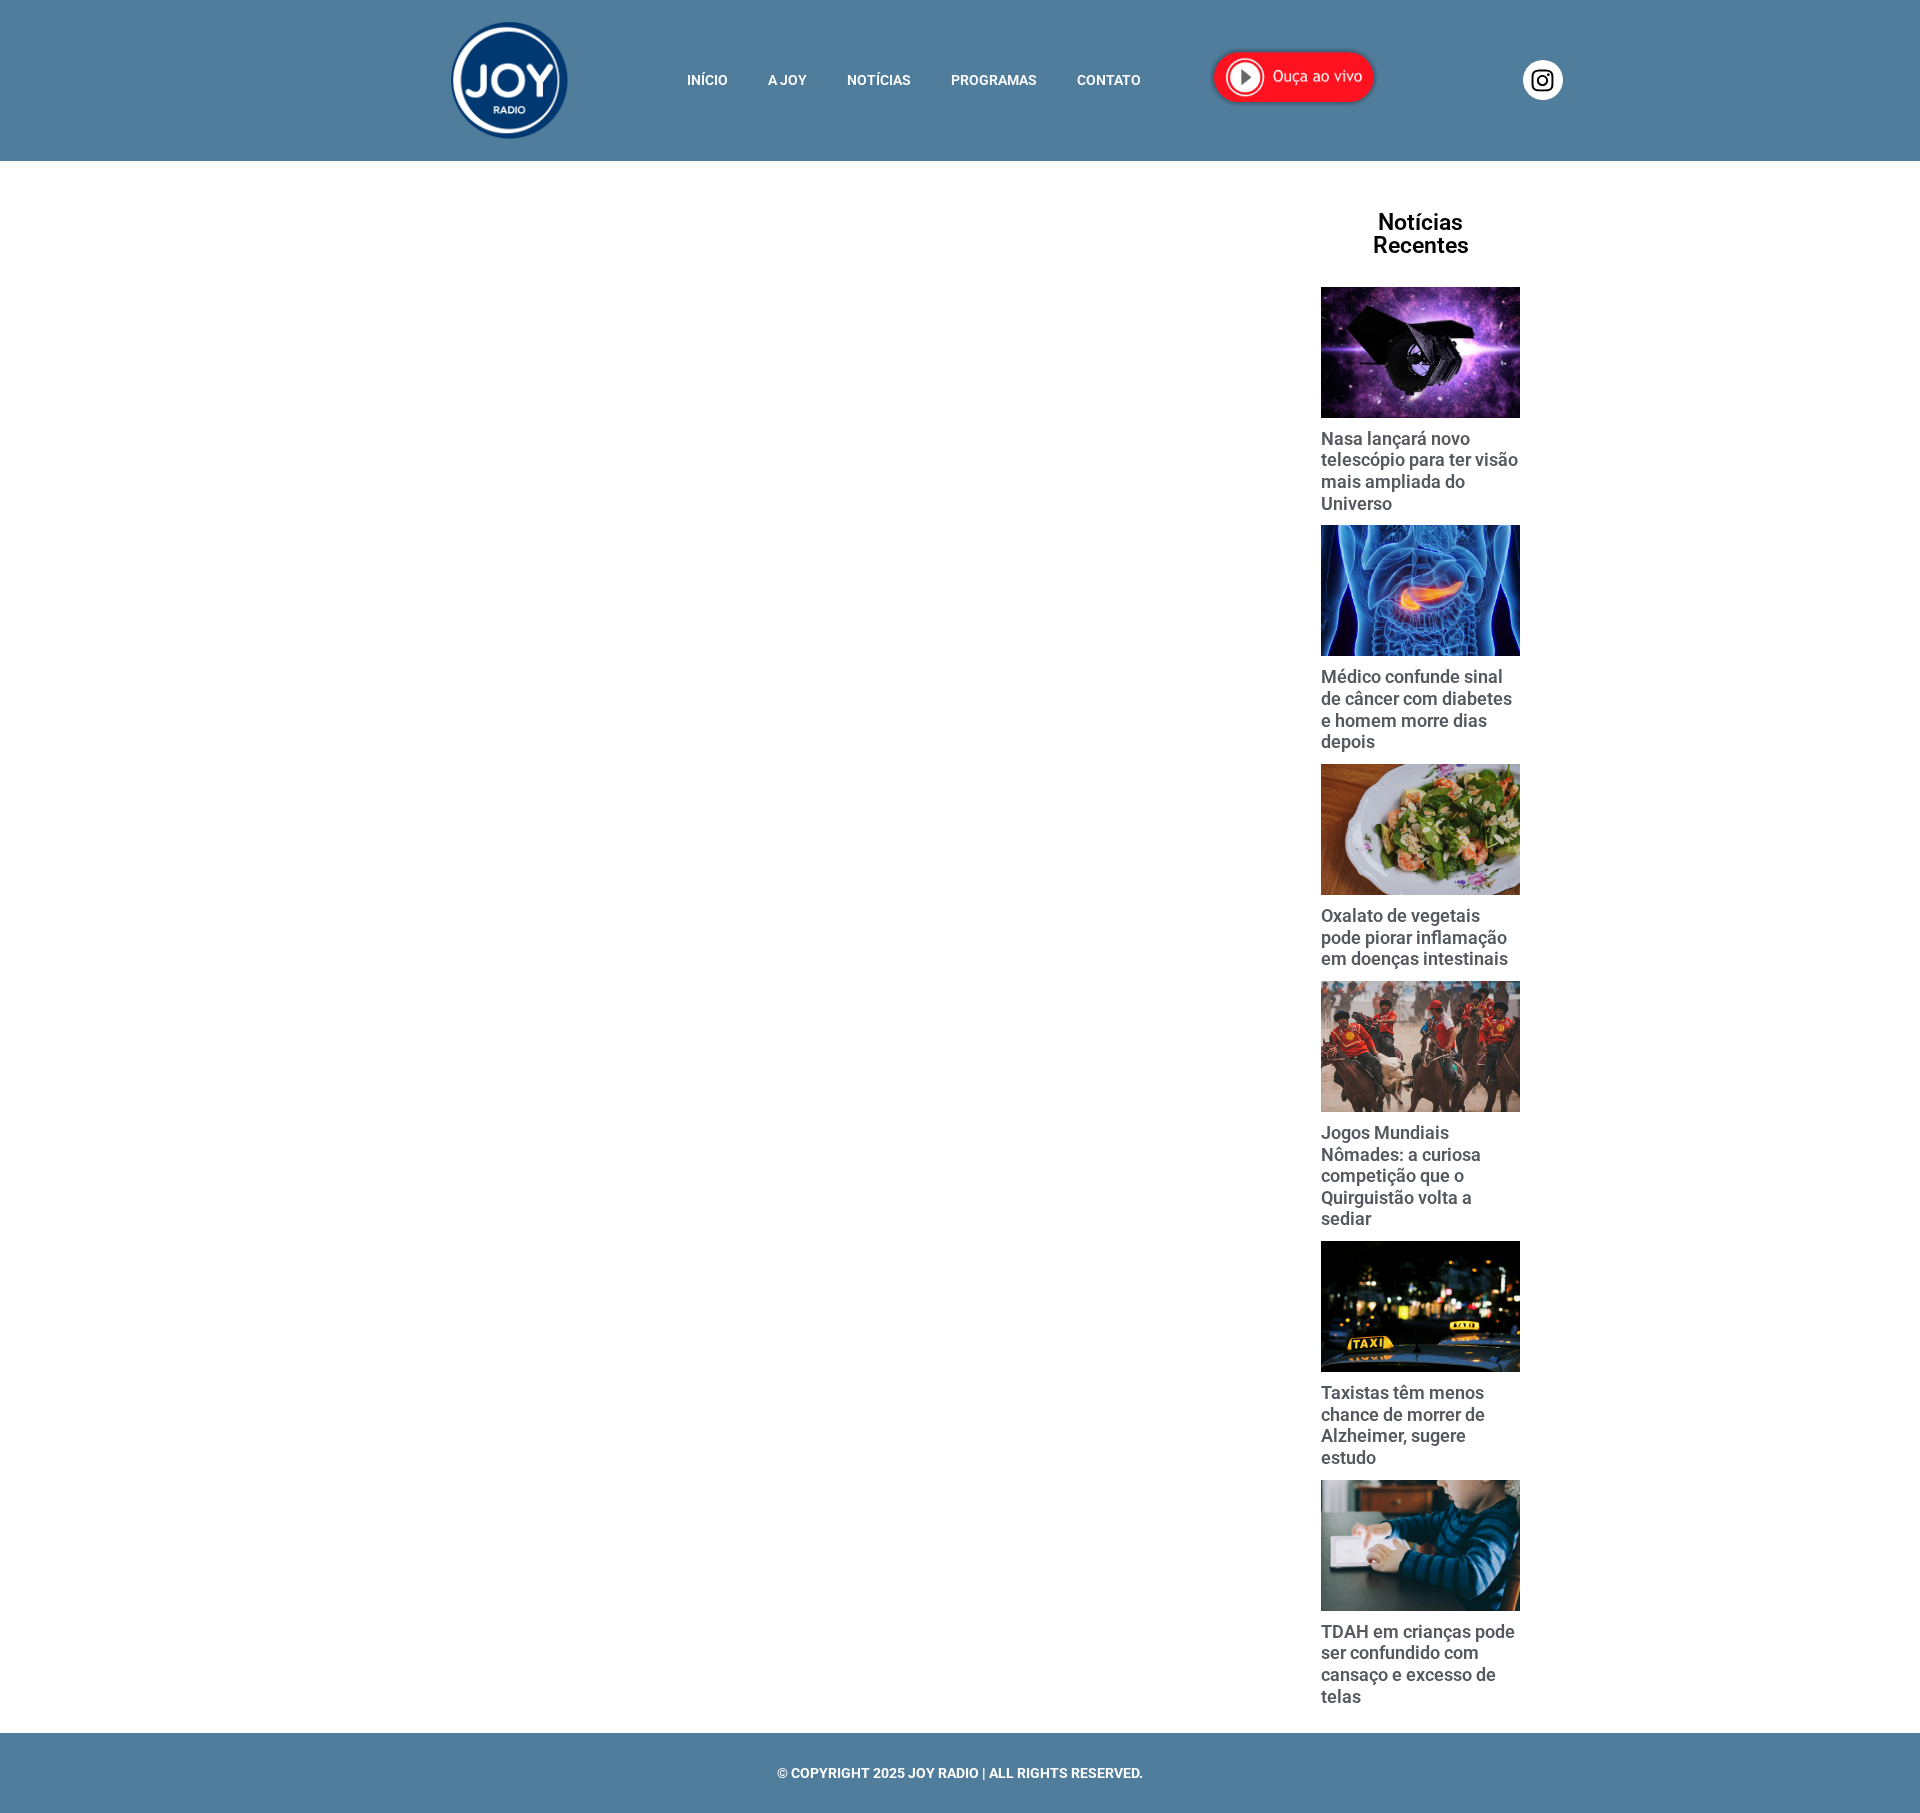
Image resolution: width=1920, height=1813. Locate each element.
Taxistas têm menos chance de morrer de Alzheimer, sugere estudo (1403, 1425)
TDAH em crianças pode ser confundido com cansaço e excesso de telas (1418, 1664)
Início (707, 80)
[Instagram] (1543, 80)
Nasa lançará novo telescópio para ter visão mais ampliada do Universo (1419, 471)
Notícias (879, 80)
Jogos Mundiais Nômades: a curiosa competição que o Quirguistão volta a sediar (1401, 1175)
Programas (994, 80)
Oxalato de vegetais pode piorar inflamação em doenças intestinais (1414, 937)
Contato (1109, 80)
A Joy (787, 80)
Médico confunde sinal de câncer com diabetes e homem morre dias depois (1416, 709)
